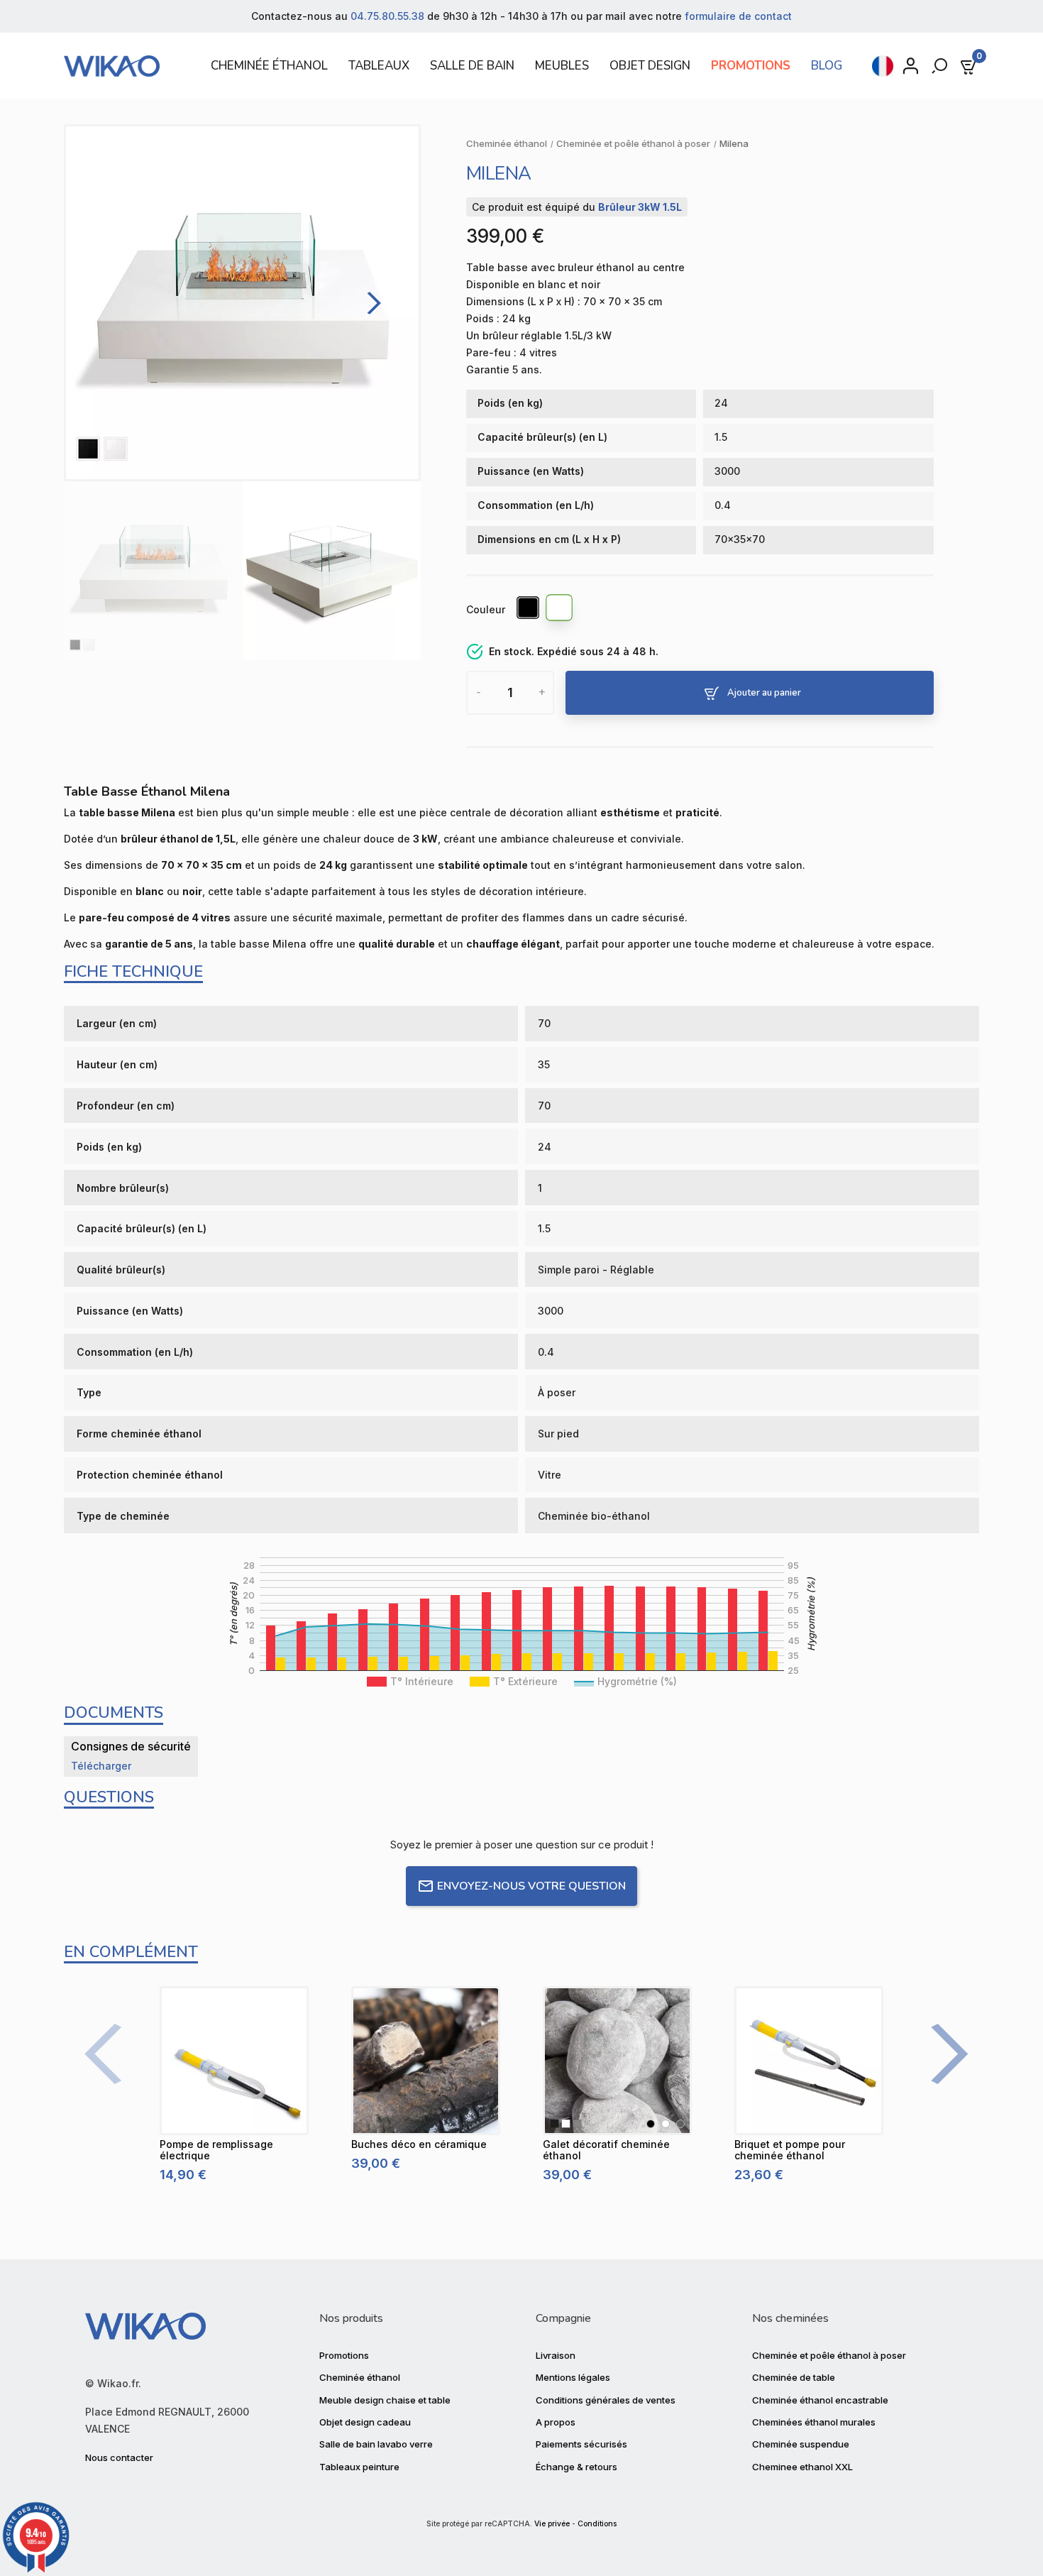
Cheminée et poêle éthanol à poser (829, 2355)
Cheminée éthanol (360, 2377)
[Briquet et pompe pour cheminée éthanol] (809, 2061)
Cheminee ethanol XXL (802, 2467)
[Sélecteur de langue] (883, 66)
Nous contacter (119, 2457)
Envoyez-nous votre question (531, 1886)
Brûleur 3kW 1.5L (640, 207)
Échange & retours (576, 2467)
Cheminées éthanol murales (814, 2422)
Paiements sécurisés (581, 2444)
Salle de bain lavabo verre (376, 2444)
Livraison (556, 2355)
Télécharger (101, 1766)
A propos (556, 2422)
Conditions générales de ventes (606, 2400)
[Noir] (529, 610)
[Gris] (680, 2124)
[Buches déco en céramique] (426, 2061)
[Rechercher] (941, 66)
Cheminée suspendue (801, 2444)
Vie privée (552, 2524)
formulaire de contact (738, 16)
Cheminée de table (794, 2377)
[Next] (370, 303)
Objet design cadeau (365, 2422)
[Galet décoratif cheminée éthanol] (617, 2061)
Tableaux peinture (359, 2467)
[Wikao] (118, 66)
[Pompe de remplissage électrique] (234, 2061)
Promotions (344, 2355)
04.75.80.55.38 (387, 16)
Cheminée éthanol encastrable (820, 2400)
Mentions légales (573, 2377)
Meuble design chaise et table (385, 2400)
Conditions (597, 2524)
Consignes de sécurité (131, 1746)
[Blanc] (560, 610)
